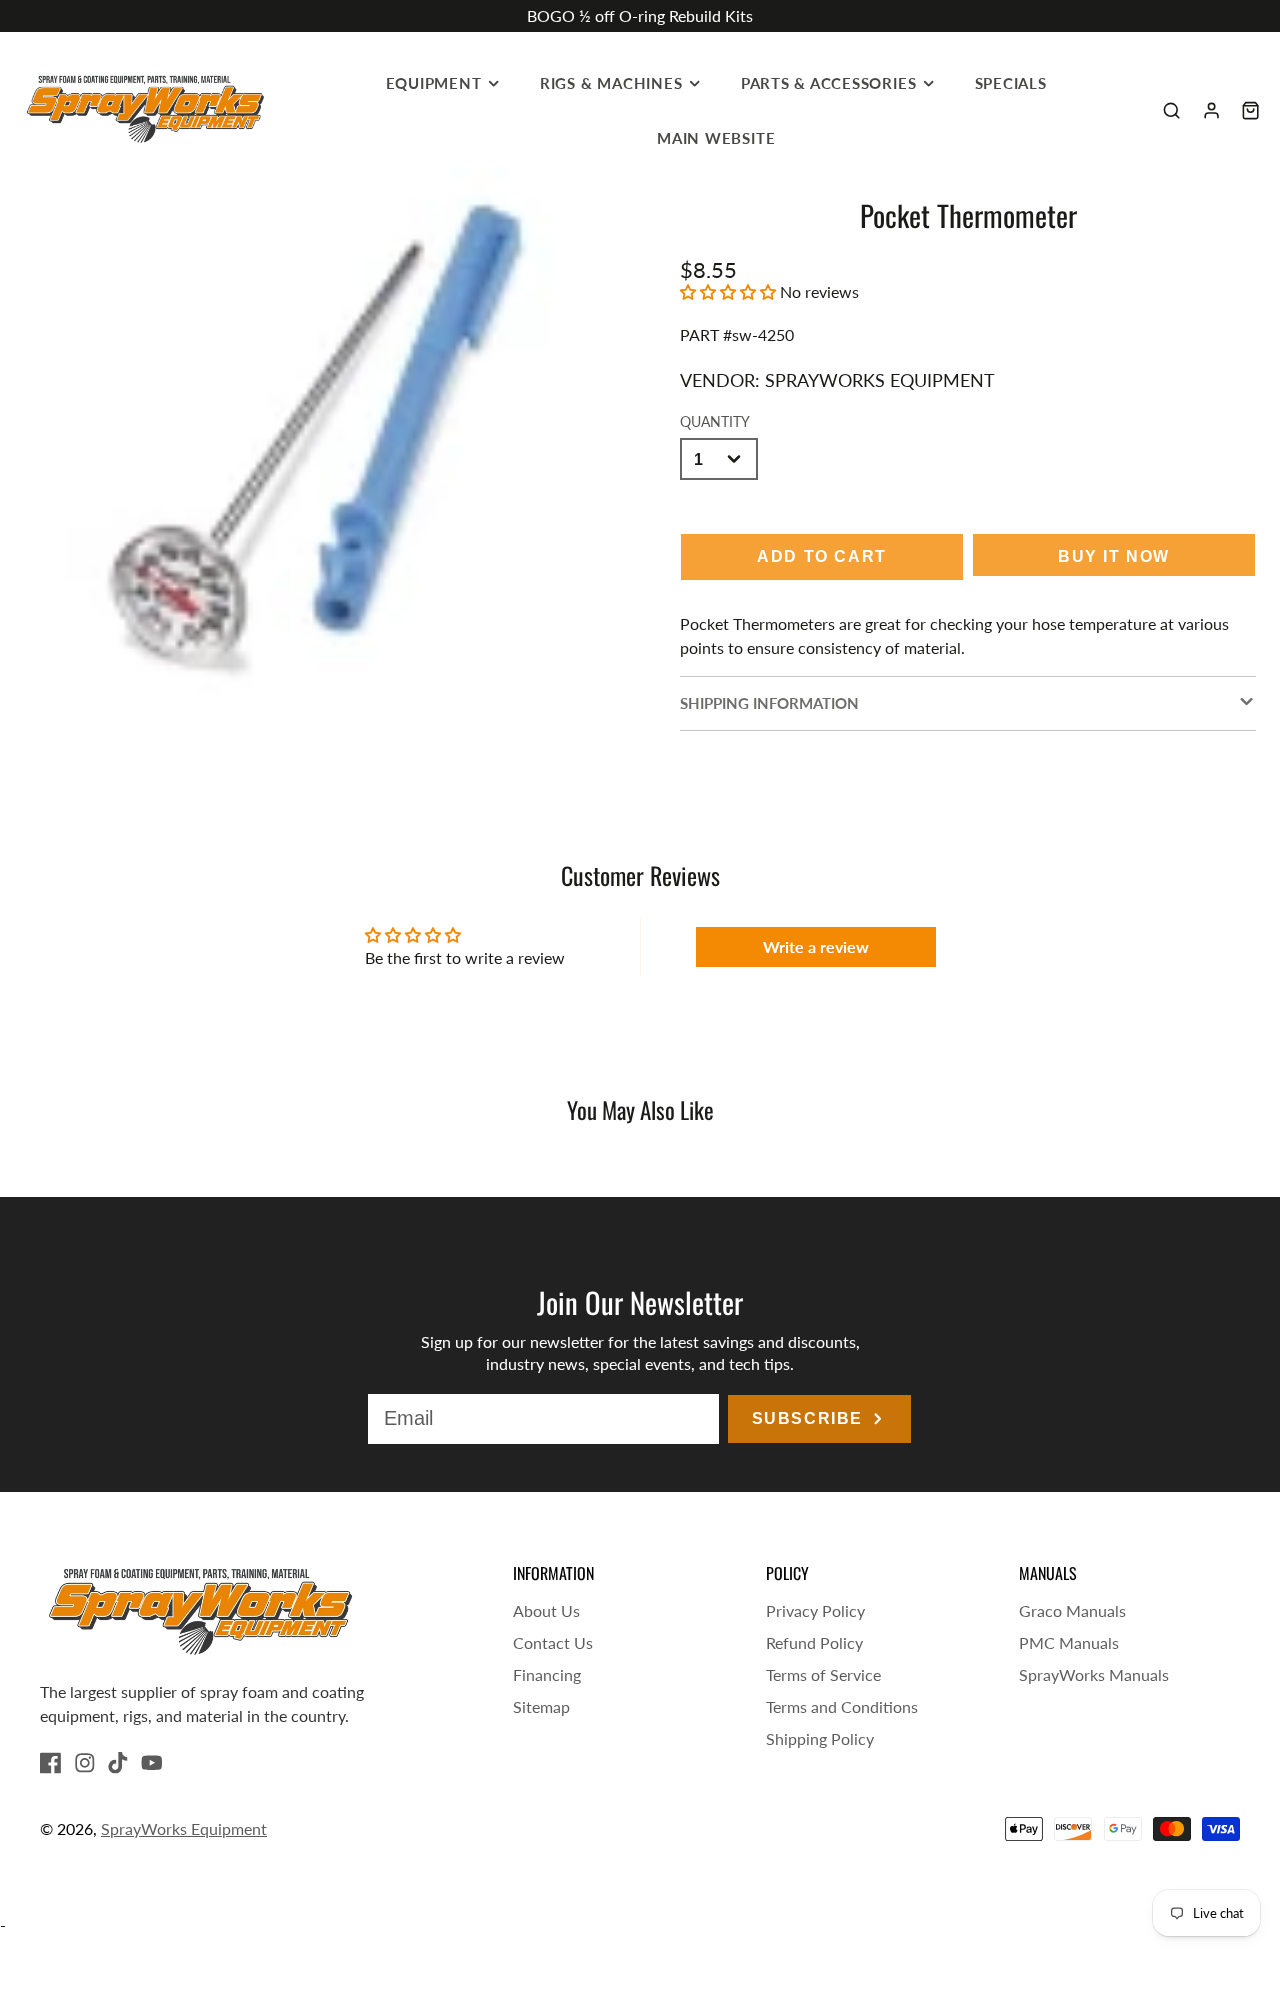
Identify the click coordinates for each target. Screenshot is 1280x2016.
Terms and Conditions (842, 1706)
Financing (547, 1674)
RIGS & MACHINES (611, 83)
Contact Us (553, 1642)
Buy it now (1114, 556)
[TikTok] (118, 1763)
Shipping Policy (820, 1738)
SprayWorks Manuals (1094, 1674)
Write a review (816, 946)
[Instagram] (85, 1763)
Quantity (715, 421)
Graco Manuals (1072, 1610)
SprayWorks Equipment (184, 1828)
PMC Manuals (1069, 1642)
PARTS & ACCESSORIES (829, 83)
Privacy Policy (815, 1610)
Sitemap (541, 1706)
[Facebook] (51, 1763)
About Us (546, 1610)
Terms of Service (823, 1674)
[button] (728, 291)
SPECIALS (1011, 83)
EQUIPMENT (434, 83)
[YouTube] (152, 1763)
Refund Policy (814, 1642)
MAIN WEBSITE (716, 138)
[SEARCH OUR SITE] (1171, 110)
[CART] (1250, 110)
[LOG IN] (1211, 110)
